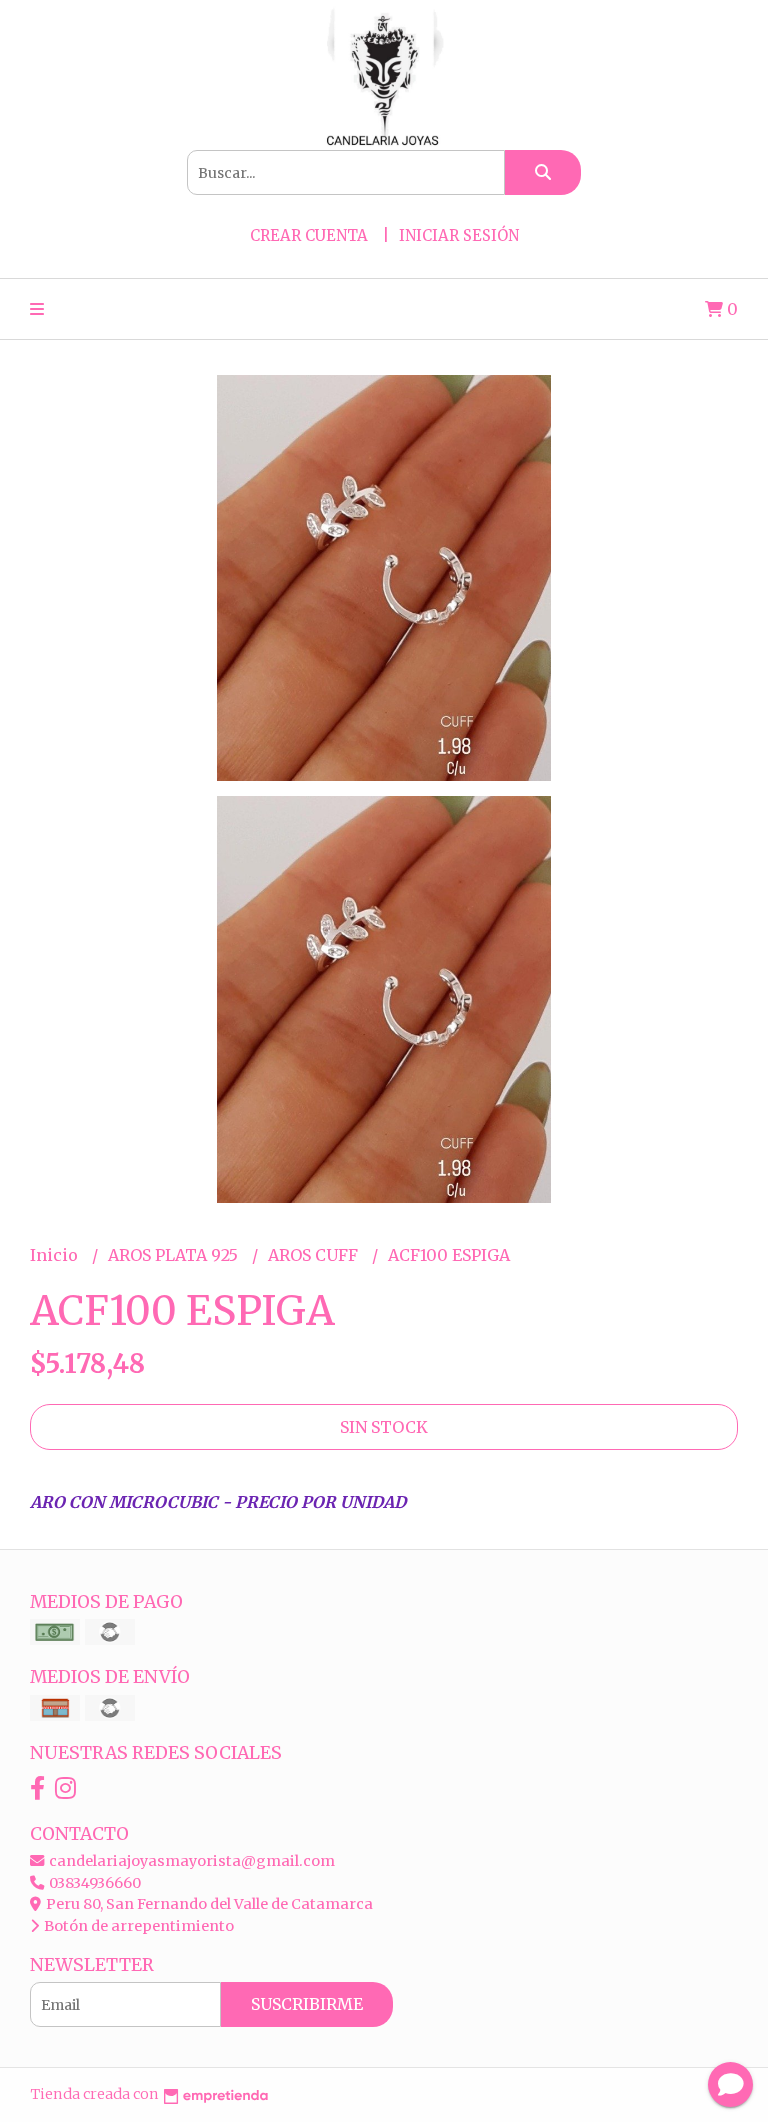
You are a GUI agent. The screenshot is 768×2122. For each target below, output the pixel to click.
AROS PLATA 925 (175, 1255)
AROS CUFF (315, 1255)
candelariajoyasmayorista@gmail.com (190, 1861)
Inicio (56, 1255)
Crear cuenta (309, 235)
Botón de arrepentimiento (137, 1926)
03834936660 (93, 1883)
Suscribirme (307, 2004)
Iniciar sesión (459, 235)
